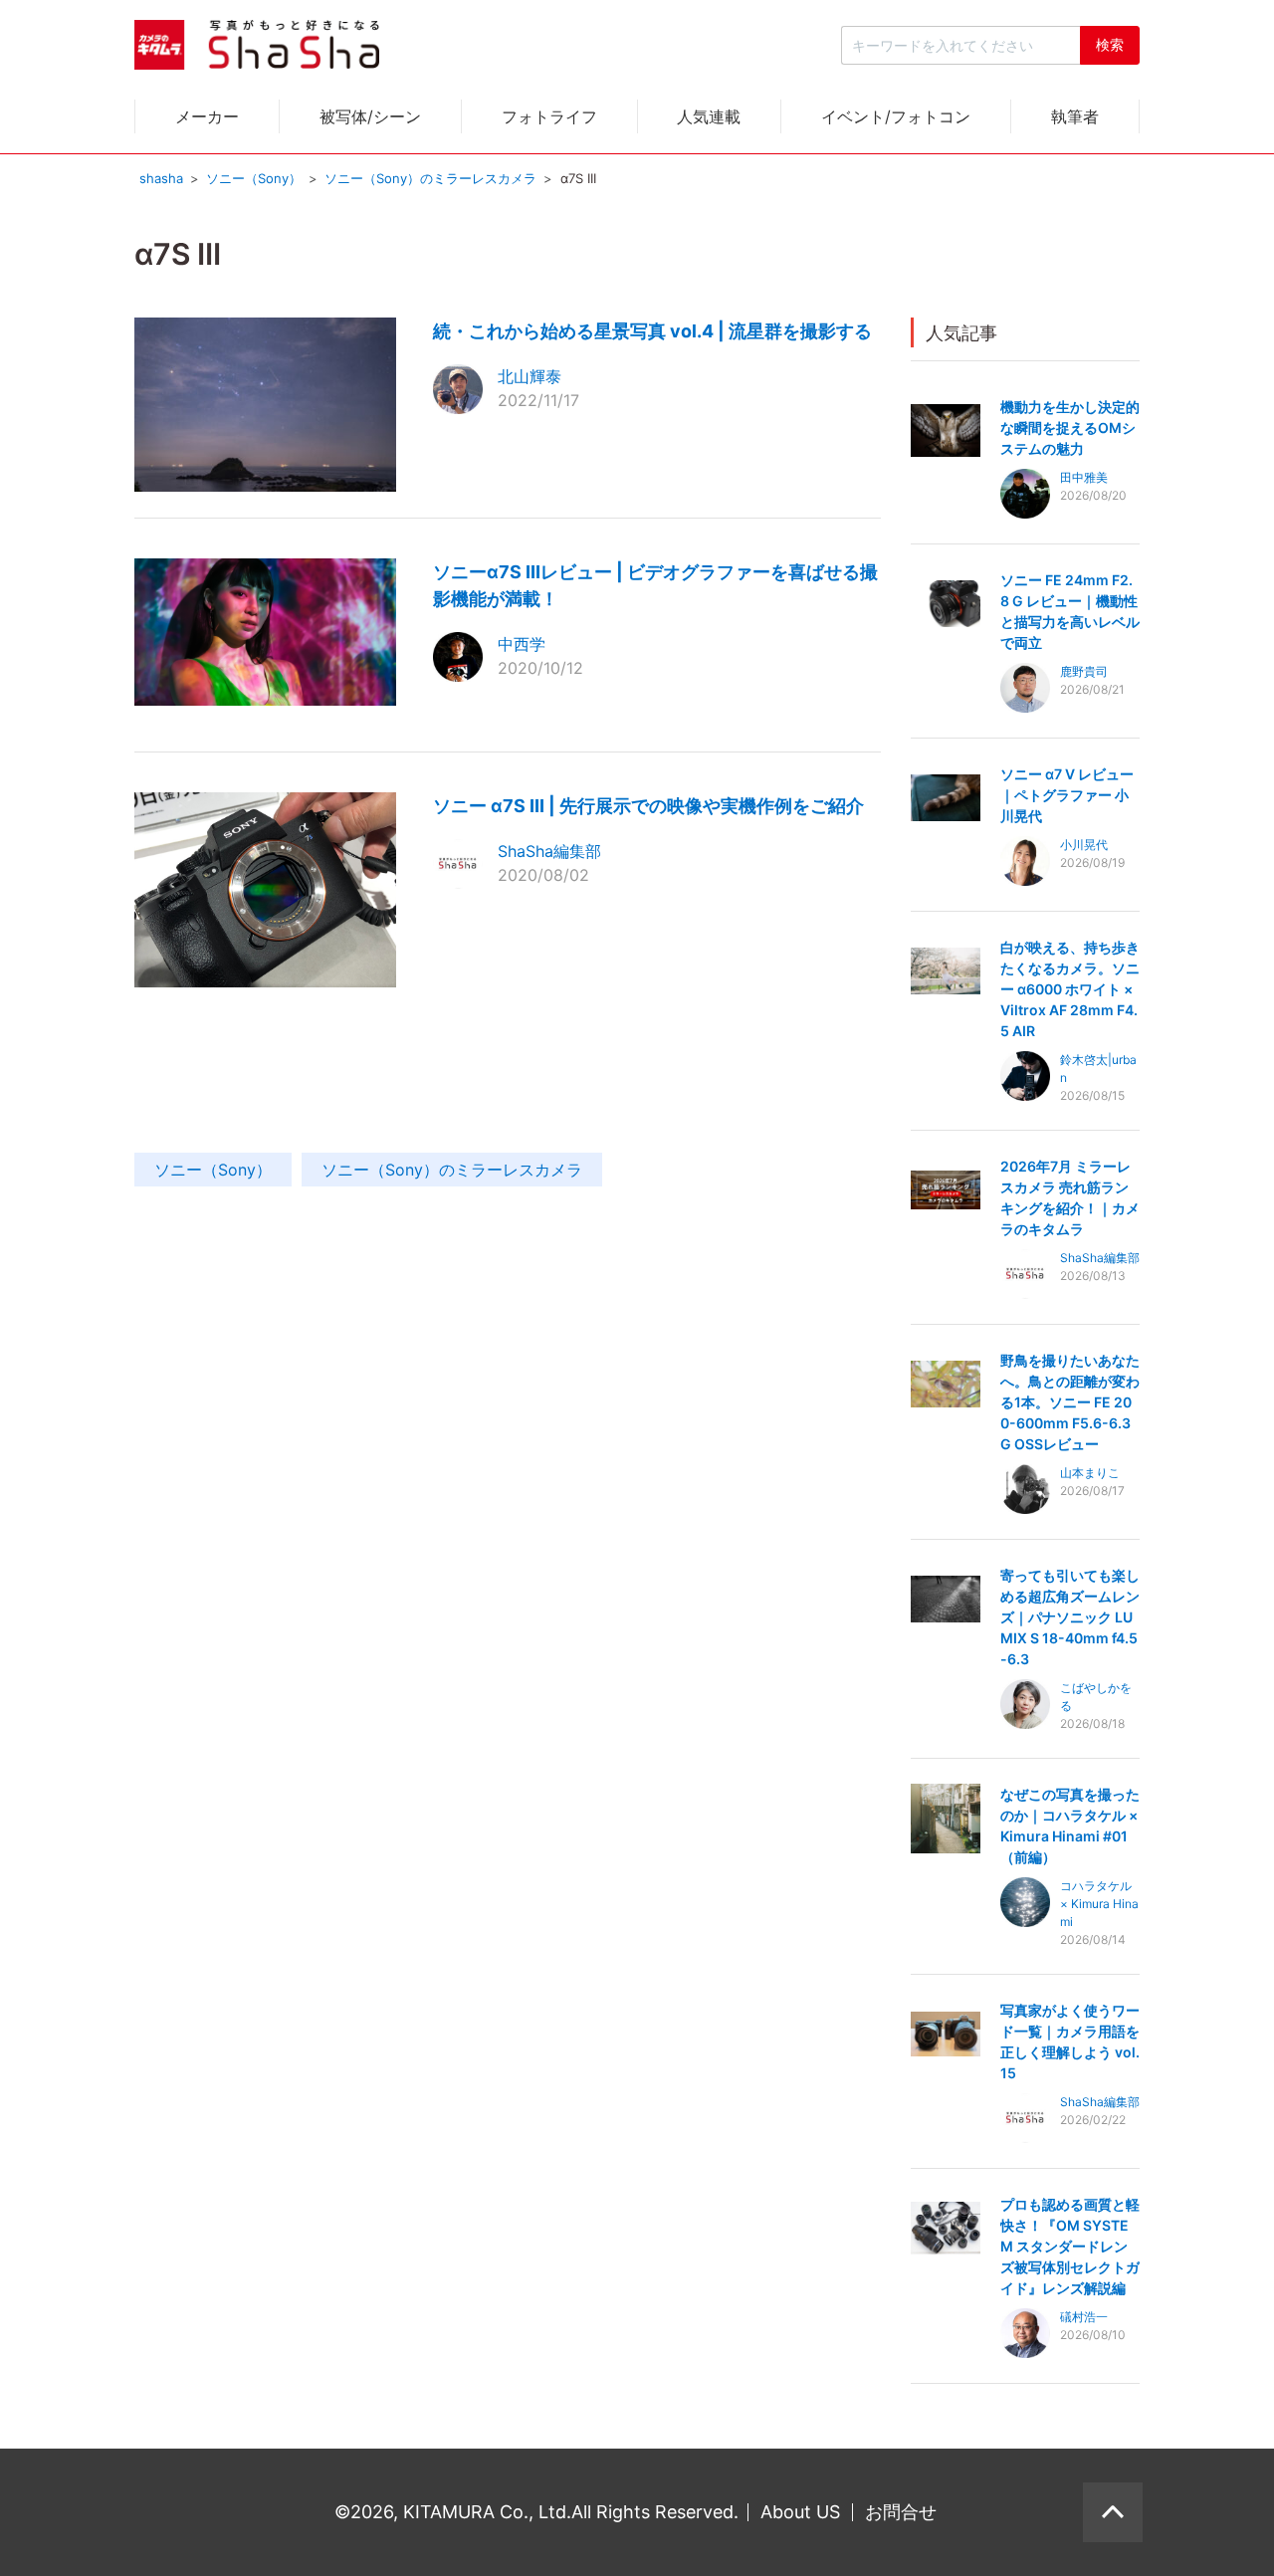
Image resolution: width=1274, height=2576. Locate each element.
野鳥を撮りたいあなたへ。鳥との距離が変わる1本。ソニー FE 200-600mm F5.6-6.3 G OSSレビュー (1070, 1402)
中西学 (522, 644)
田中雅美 (1084, 477)
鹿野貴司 (1084, 671)
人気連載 (709, 116)
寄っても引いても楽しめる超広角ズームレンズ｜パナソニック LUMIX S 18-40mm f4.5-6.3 (1070, 1617)
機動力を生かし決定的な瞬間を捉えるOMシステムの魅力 (1070, 428)
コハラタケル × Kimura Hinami (1099, 1904)
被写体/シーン (370, 116)
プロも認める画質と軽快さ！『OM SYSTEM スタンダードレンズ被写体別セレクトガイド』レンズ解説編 (1070, 2246)
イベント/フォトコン (896, 116)
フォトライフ (549, 116)
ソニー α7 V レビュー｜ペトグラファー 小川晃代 (1067, 795)
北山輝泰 (530, 376)
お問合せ (901, 2512)
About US (800, 2512)
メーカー (207, 116)
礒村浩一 (1084, 2317)
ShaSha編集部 (549, 851)
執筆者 (1075, 116)
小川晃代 (1084, 845)
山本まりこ (1090, 1473)
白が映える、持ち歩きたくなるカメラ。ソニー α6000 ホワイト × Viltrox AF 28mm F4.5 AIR (1070, 989)
